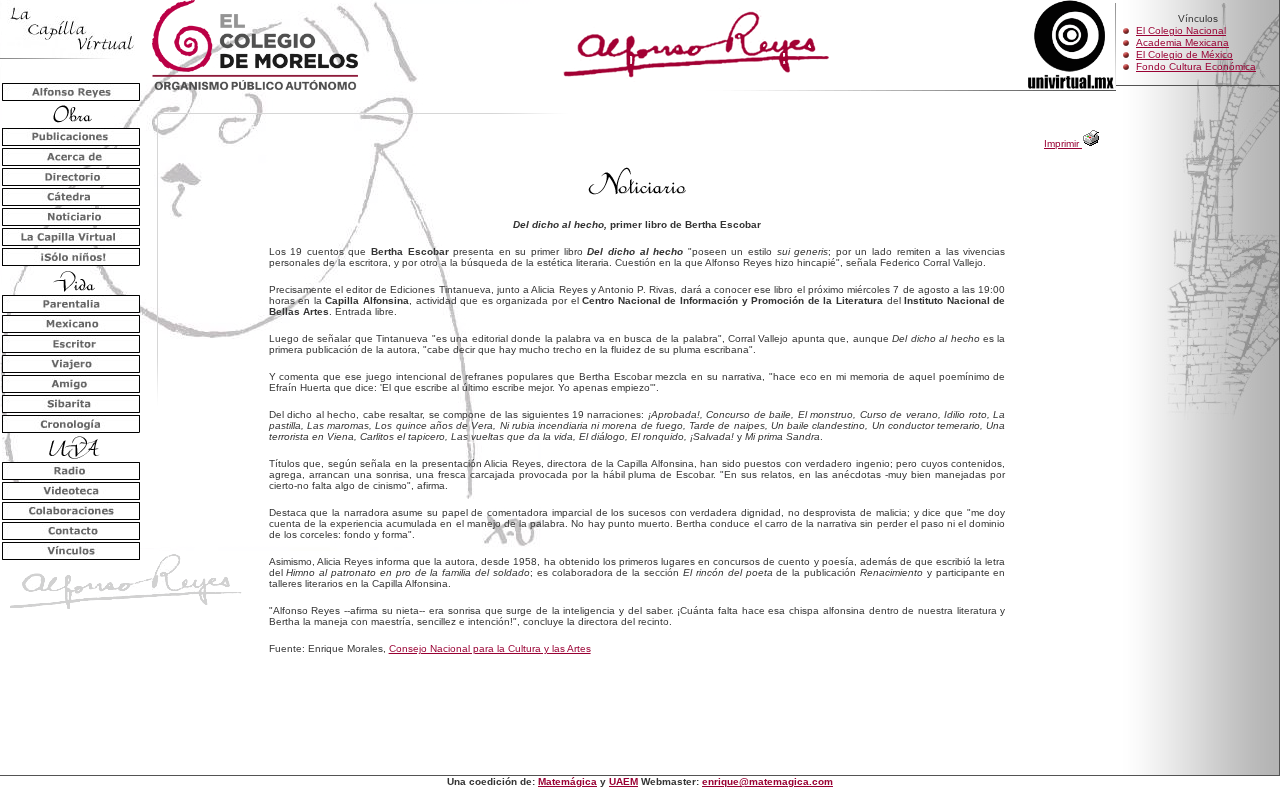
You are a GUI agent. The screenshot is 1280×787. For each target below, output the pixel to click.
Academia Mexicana (1182, 42)
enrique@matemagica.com (767, 781)
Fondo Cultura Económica (1196, 66)
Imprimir (1063, 143)
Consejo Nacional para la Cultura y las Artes (490, 648)
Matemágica (567, 781)
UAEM (623, 781)
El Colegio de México (1184, 54)
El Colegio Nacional (1181, 30)
